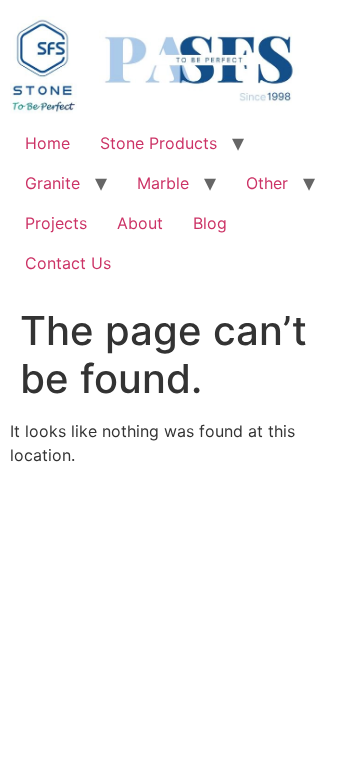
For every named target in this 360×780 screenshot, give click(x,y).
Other (267, 183)
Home (47, 143)
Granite (52, 183)
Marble (163, 183)
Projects (56, 223)
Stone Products (158, 143)
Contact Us (68, 263)
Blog (210, 223)
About (140, 223)
